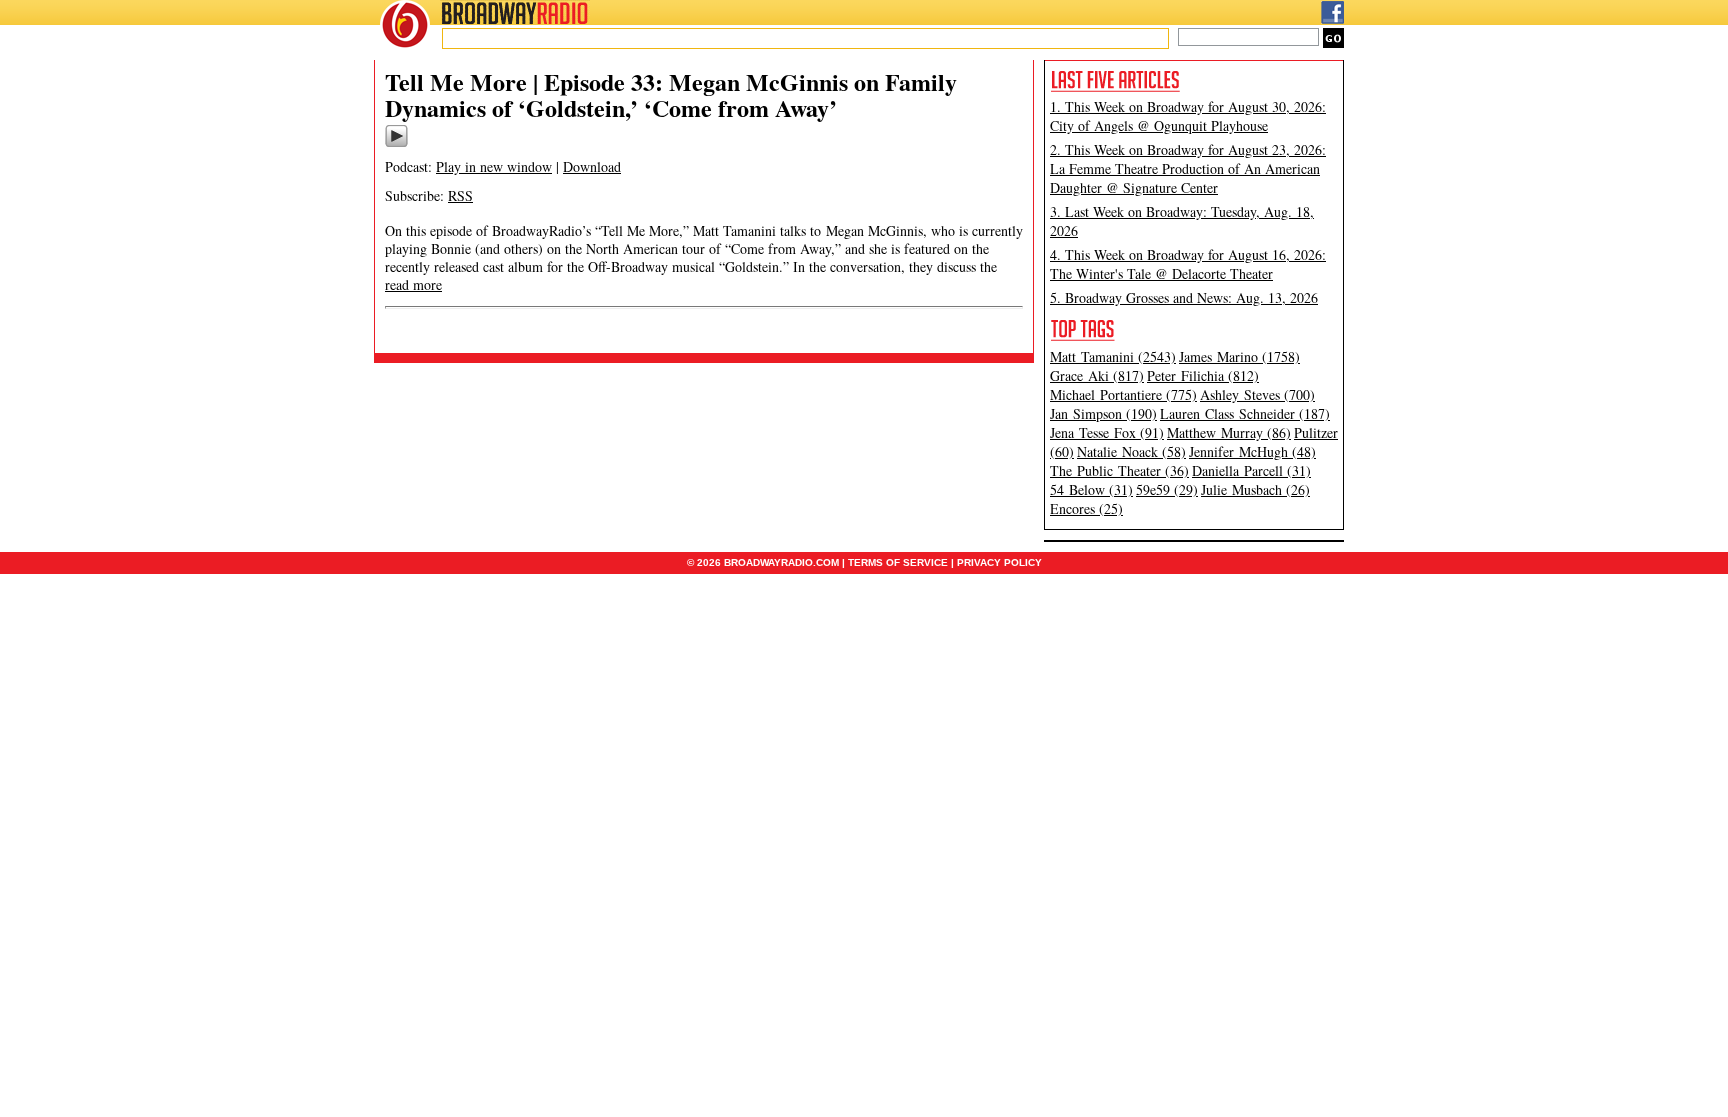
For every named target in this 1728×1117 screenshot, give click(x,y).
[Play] (396, 144)
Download (592, 166)
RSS (460, 195)
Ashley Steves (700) (1257, 394)
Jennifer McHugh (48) (1252, 451)
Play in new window (494, 166)
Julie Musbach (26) (1255, 489)
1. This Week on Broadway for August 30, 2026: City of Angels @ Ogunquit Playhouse (1188, 116)
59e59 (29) (1167, 489)
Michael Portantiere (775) (1123, 394)
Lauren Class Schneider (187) (1245, 413)
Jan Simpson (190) (1103, 413)
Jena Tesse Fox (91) (1107, 432)
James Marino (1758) (1239, 356)
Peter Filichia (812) (1203, 375)
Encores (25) (1086, 508)
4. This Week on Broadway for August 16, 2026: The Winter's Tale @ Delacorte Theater (1188, 264)
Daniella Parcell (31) (1251, 470)
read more (413, 284)
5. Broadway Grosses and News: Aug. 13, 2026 (1184, 297)
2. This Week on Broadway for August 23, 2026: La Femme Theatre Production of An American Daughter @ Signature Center (1188, 168)
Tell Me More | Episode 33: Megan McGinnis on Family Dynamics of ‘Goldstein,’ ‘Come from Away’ (671, 94)
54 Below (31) (1091, 489)
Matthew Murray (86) (1229, 432)
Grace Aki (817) (1097, 375)
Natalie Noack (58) (1131, 451)
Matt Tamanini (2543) (1113, 356)
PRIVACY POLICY (999, 562)
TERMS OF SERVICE (898, 562)
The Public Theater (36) (1119, 470)
